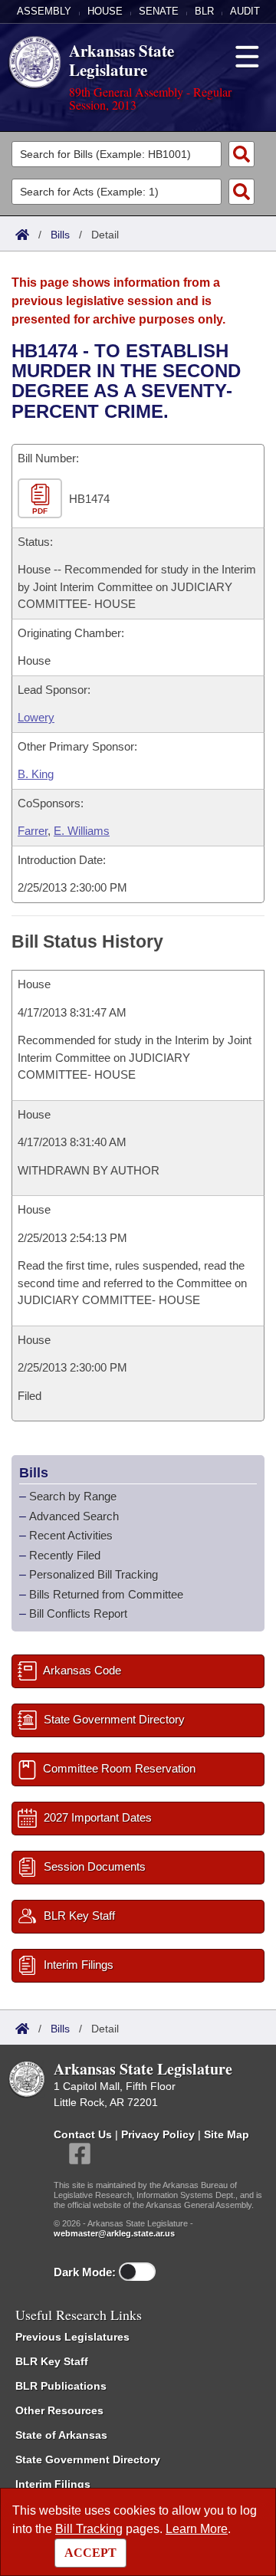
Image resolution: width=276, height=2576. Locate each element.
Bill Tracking (89, 2529)
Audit (245, 11)
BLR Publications (61, 2386)
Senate (159, 11)
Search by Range (73, 1496)
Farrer (33, 831)
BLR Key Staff (52, 2361)
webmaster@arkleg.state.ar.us (114, 2233)
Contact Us (83, 2134)
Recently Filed (65, 1555)
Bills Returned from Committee (106, 1594)
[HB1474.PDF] (42, 499)
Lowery (36, 717)
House (105, 11)
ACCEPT (90, 2553)
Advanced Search (74, 1516)
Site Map (227, 2134)
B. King (36, 774)
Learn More (197, 2529)
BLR (204, 11)
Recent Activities (71, 1535)
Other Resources (59, 2410)
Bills (60, 235)
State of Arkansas (61, 2435)
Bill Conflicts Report (78, 1613)
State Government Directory (88, 2459)
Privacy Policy (158, 2134)
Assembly (44, 11)
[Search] (242, 154)
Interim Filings (53, 2484)
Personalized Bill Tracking (94, 1574)
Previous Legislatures (72, 2337)
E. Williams (82, 831)
